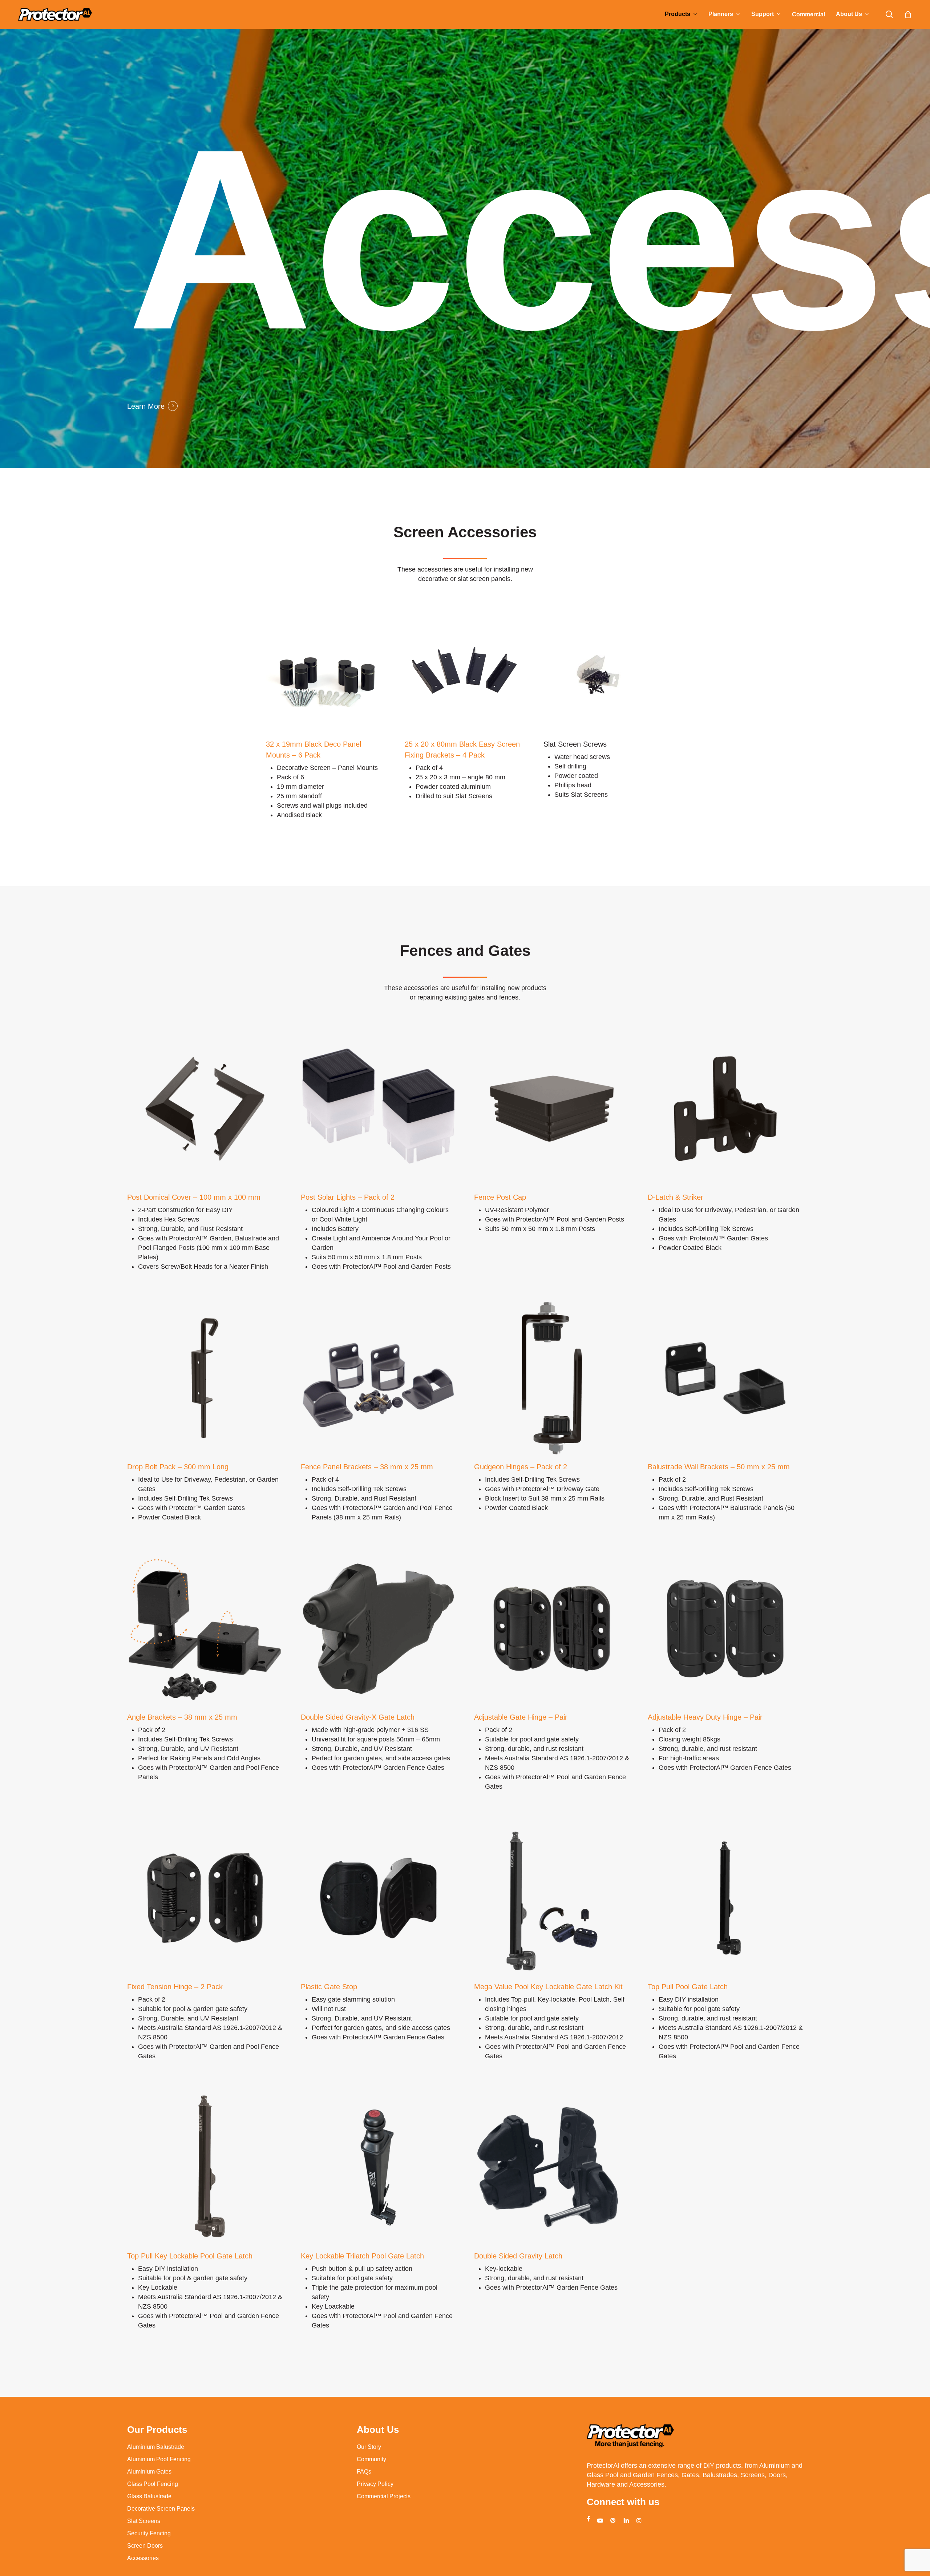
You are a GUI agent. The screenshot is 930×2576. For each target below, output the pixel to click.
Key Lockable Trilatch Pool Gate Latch (362, 2256)
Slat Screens (144, 2521)
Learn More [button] (146, 406)
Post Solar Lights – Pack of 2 (348, 1197)
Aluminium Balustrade (156, 2447)
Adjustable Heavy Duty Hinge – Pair (705, 1717)
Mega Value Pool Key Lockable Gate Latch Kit (548, 1987)
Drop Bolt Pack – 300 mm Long (178, 1467)
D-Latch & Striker (676, 1197)
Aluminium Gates (149, 2472)
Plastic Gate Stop (329, 1987)
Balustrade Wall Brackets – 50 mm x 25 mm (719, 1467)
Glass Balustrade (149, 2496)
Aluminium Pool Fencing (159, 2459)
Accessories (143, 2558)
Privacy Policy (375, 2484)
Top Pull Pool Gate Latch (688, 1987)
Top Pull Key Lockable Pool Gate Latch (190, 2256)
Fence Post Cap (500, 1197)
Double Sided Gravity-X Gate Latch (358, 1717)
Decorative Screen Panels (161, 2509)
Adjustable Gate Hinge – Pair (521, 1717)
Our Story (369, 2447)
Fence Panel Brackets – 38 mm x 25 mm (367, 1467)
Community (371, 2459)
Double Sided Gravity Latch (518, 2256)
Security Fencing (149, 2533)
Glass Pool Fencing (153, 2484)
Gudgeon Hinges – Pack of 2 (521, 1467)
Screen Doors (145, 2546)
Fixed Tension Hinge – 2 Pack (175, 1987)
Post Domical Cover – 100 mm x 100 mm (194, 1197)
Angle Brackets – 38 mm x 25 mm (182, 1717)
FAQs (364, 2472)
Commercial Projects (384, 2496)
